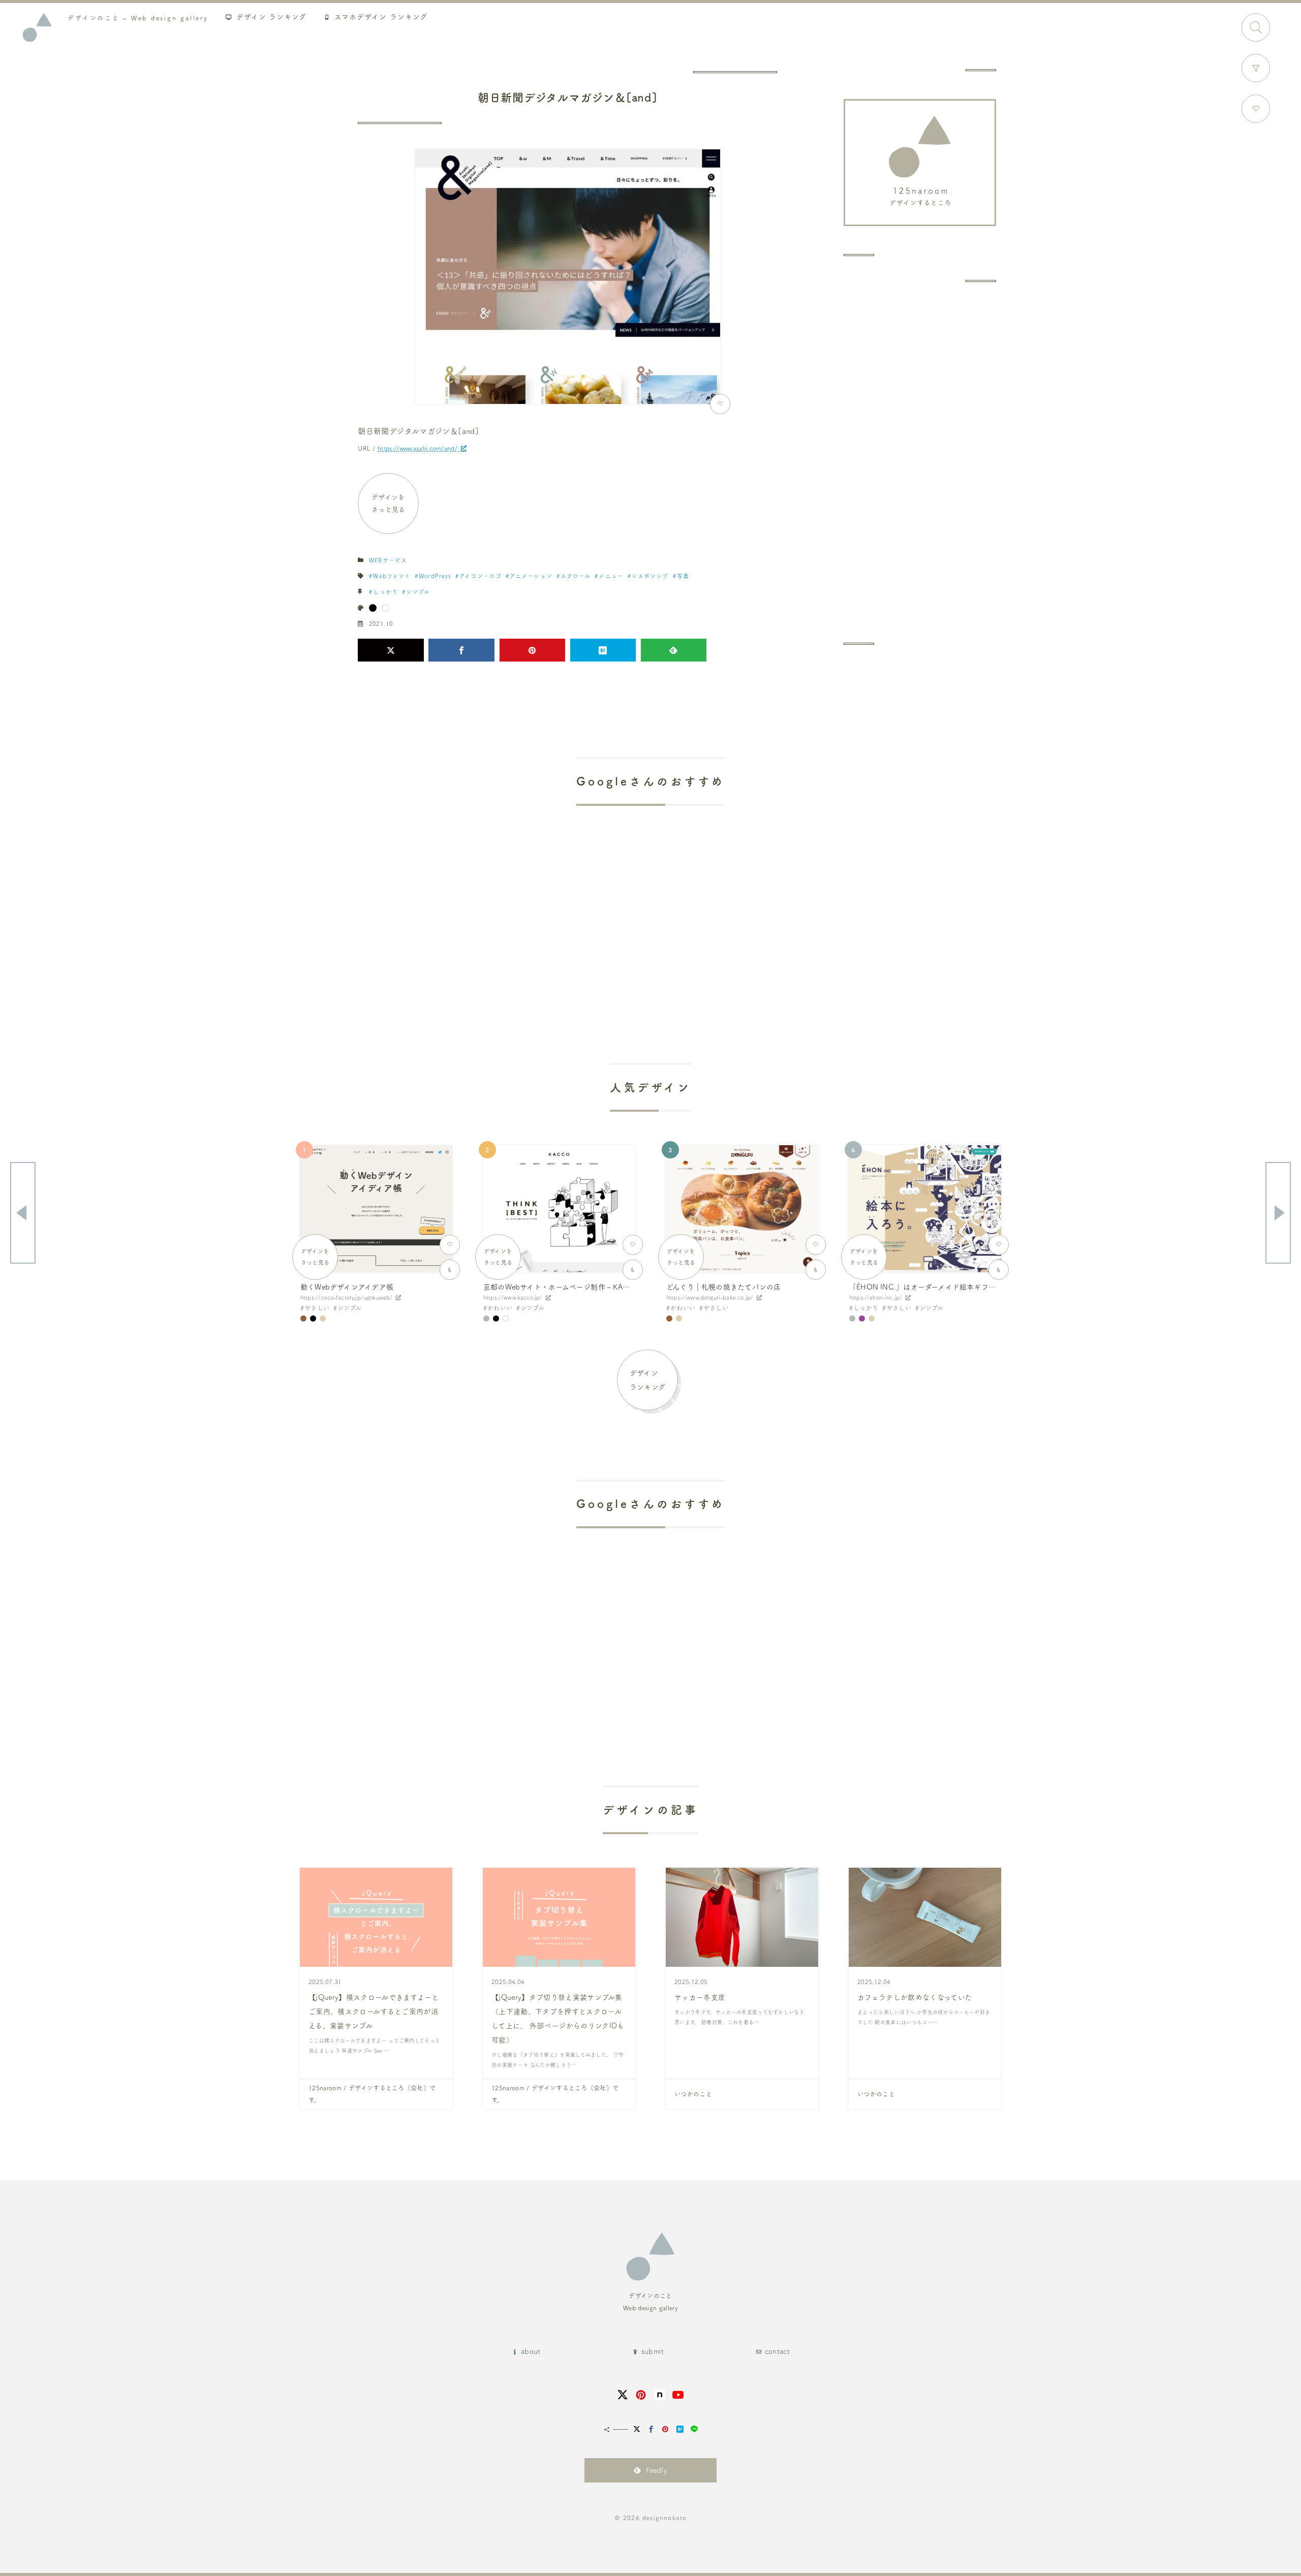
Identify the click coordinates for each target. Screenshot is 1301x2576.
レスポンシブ (650, 576)
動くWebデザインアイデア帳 (347, 1287)
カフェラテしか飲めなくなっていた (915, 1997)
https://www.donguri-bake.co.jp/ (710, 1297)
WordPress (435, 576)
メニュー (611, 576)
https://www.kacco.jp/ (513, 1297)
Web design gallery (138, 18)
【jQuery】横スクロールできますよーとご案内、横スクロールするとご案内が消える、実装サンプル (374, 2012)
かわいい (500, 1308)
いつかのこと (693, 2094)
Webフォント (392, 576)
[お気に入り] (1256, 109)
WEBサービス (388, 560)
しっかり (385, 592)
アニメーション (531, 576)
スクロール (576, 576)
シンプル (418, 592)
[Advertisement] (920, 462)
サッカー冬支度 (700, 1997)
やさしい (317, 1308)
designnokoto (664, 2518)
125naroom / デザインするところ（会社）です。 (372, 2094)
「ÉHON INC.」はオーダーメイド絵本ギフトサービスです (943, 1287)
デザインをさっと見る (389, 503)
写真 (683, 576)
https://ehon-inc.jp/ (876, 1297)
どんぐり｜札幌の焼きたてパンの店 (723, 1287)
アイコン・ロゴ (481, 576)
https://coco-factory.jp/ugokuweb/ (346, 1297)
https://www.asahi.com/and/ (417, 448)
